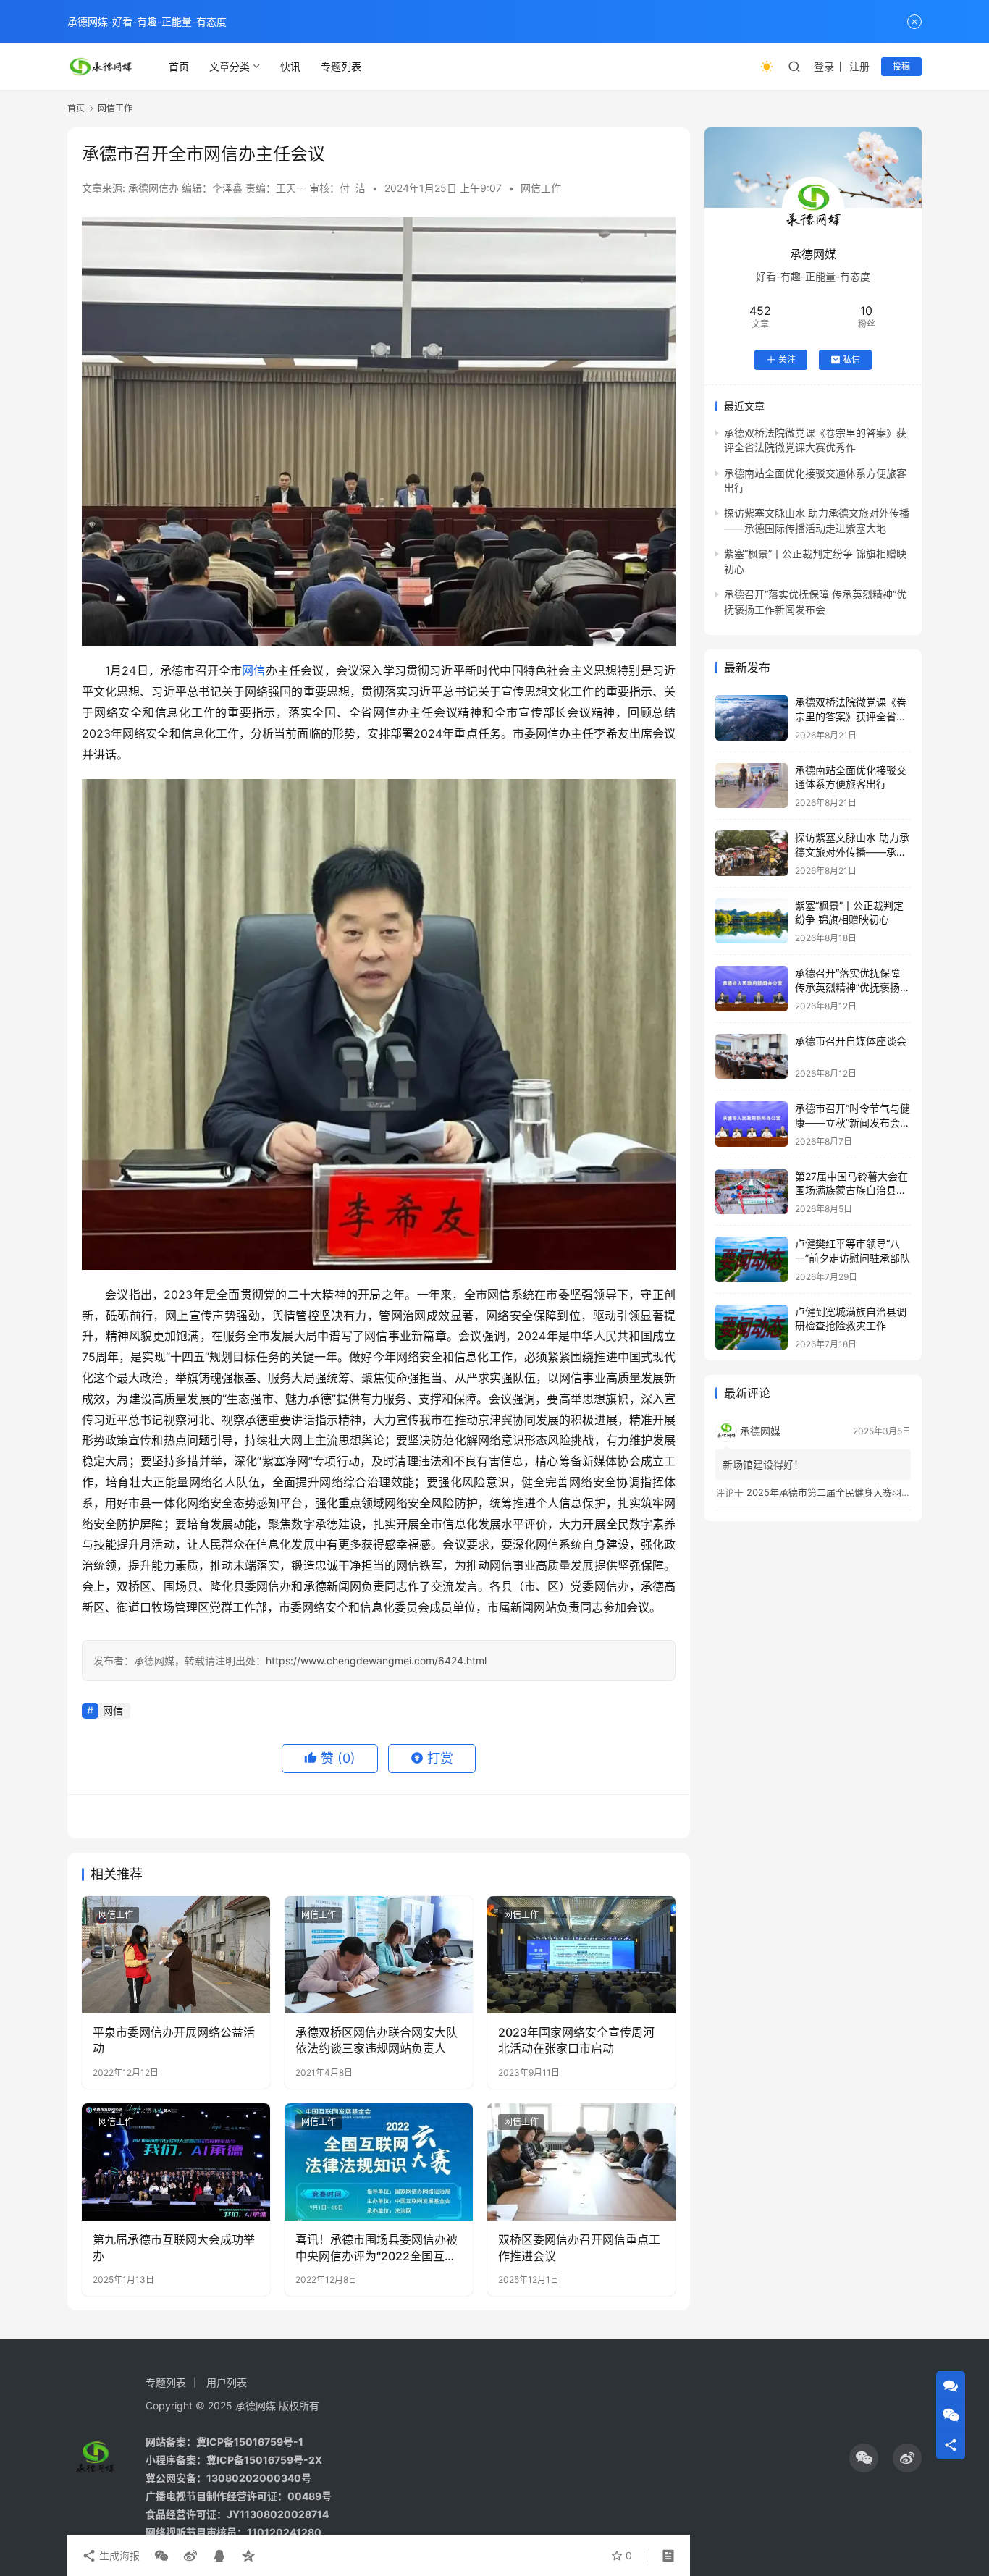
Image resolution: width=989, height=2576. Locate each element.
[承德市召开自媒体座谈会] (752, 1057)
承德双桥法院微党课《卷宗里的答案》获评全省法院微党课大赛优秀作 (851, 716)
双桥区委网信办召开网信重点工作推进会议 (579, 2247)
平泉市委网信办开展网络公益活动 (174, 2040)
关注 (787, 359)
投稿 (901, 66)
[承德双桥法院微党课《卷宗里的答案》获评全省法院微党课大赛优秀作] (752, 718)
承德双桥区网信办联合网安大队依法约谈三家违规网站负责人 (376, 2040)
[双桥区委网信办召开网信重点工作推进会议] (581, 2162)
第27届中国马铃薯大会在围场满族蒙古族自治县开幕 (851, 1190)
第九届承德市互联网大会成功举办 (174, 2247)
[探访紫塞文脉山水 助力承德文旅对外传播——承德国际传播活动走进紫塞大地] (752, 853)
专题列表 (341, 66)
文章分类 (230, 66)
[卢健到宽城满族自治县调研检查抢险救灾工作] (752, 1327)
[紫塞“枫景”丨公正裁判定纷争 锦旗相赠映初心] (752, 921)
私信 (851, 359)
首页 (179, 66)
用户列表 (227, 2382)
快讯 (290, 66)
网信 (253, 670)
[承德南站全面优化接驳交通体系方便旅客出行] (752, 786)
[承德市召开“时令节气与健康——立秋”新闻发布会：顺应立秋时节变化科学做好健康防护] (752, 1124)
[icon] (864, 2458)
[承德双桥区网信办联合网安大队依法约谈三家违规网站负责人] (379, 1955)
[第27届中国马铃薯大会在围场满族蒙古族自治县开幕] (752, 1192)
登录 (824, 66)
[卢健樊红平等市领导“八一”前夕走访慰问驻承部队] (752, 1259)
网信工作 (541, 188)
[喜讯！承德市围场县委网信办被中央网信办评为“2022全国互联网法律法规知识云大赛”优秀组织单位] (379, 2162)
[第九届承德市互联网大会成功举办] (176, 2162)
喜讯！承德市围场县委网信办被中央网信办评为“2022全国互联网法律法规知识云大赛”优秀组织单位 (376, 2248)
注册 (859, 66)
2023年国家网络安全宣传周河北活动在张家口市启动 (576, 2040)
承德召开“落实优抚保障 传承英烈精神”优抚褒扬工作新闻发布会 (853, 987)
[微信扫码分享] (161, 2556)
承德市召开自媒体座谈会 (851, 1041)
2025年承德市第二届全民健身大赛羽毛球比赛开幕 (852, 1492)
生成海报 (118, 2555)
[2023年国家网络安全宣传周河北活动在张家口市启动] (581, 1955)
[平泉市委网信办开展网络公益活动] (176, 1955)
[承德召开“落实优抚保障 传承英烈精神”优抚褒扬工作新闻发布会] (752, 989)
